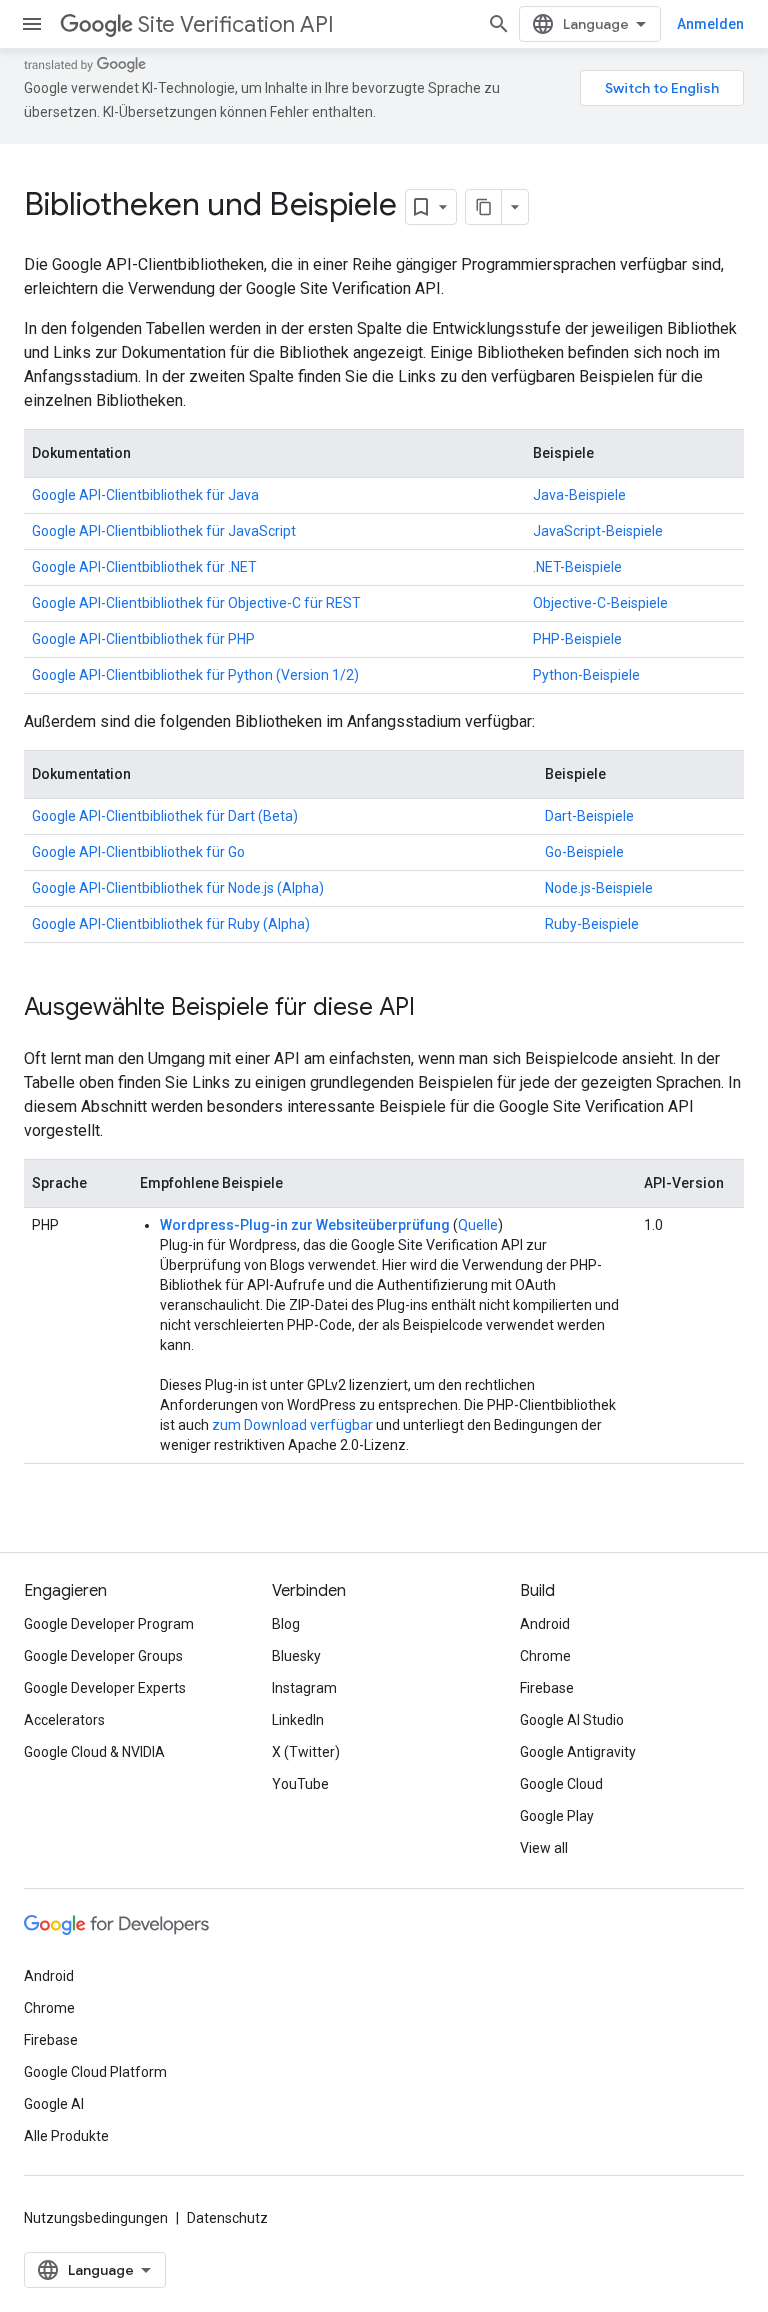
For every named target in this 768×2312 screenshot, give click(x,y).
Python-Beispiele (586, 675)
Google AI (54, 2104)
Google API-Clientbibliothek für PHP (143, 639)
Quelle (478, 1225)
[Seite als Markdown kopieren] (484, 207)
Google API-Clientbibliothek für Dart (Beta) (165, 816)
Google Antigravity (578, 1752)
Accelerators (64, 1720)
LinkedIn (298, 1720)
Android (545, 1624)
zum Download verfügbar (292, 1425)
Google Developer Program (109, 1624)
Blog (286, 1624)
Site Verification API (236, 24)
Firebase (547, 1688)
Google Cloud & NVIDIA (94, 1752)
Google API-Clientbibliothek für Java (145, 495)
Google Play (557, 1816)
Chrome (545, 1656)
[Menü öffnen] (32, 24)
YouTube (300, 1784)
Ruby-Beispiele (592, 924)
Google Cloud (561, 1784)
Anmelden (710, 24)
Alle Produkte (66, 2136)
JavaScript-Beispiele (598, 531)
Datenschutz (227, 2218)
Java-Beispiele (579, 495)
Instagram (304, 1688)
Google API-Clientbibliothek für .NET (144, 567)
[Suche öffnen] (499, 24)
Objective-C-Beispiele (600, 603)
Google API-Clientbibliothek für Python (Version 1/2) (195, 675)
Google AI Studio (572, 1720)
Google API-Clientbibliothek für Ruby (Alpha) (171, 924)
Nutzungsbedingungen (96, 2218)
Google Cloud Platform (95, 2072)
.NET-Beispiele (577, 567)
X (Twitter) (306, 1752)
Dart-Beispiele (589, 816)
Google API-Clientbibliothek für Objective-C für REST (196, 603)
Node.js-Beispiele (599, 888)
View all (544, 1848)
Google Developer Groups (103, 1656)
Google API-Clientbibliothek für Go (138, 852)
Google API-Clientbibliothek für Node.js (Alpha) (178, 888)
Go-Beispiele (584, 852)
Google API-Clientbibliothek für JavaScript (164, 531)
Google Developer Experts (105, 1688)
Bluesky (296, 1656)
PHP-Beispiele (577, 639)
